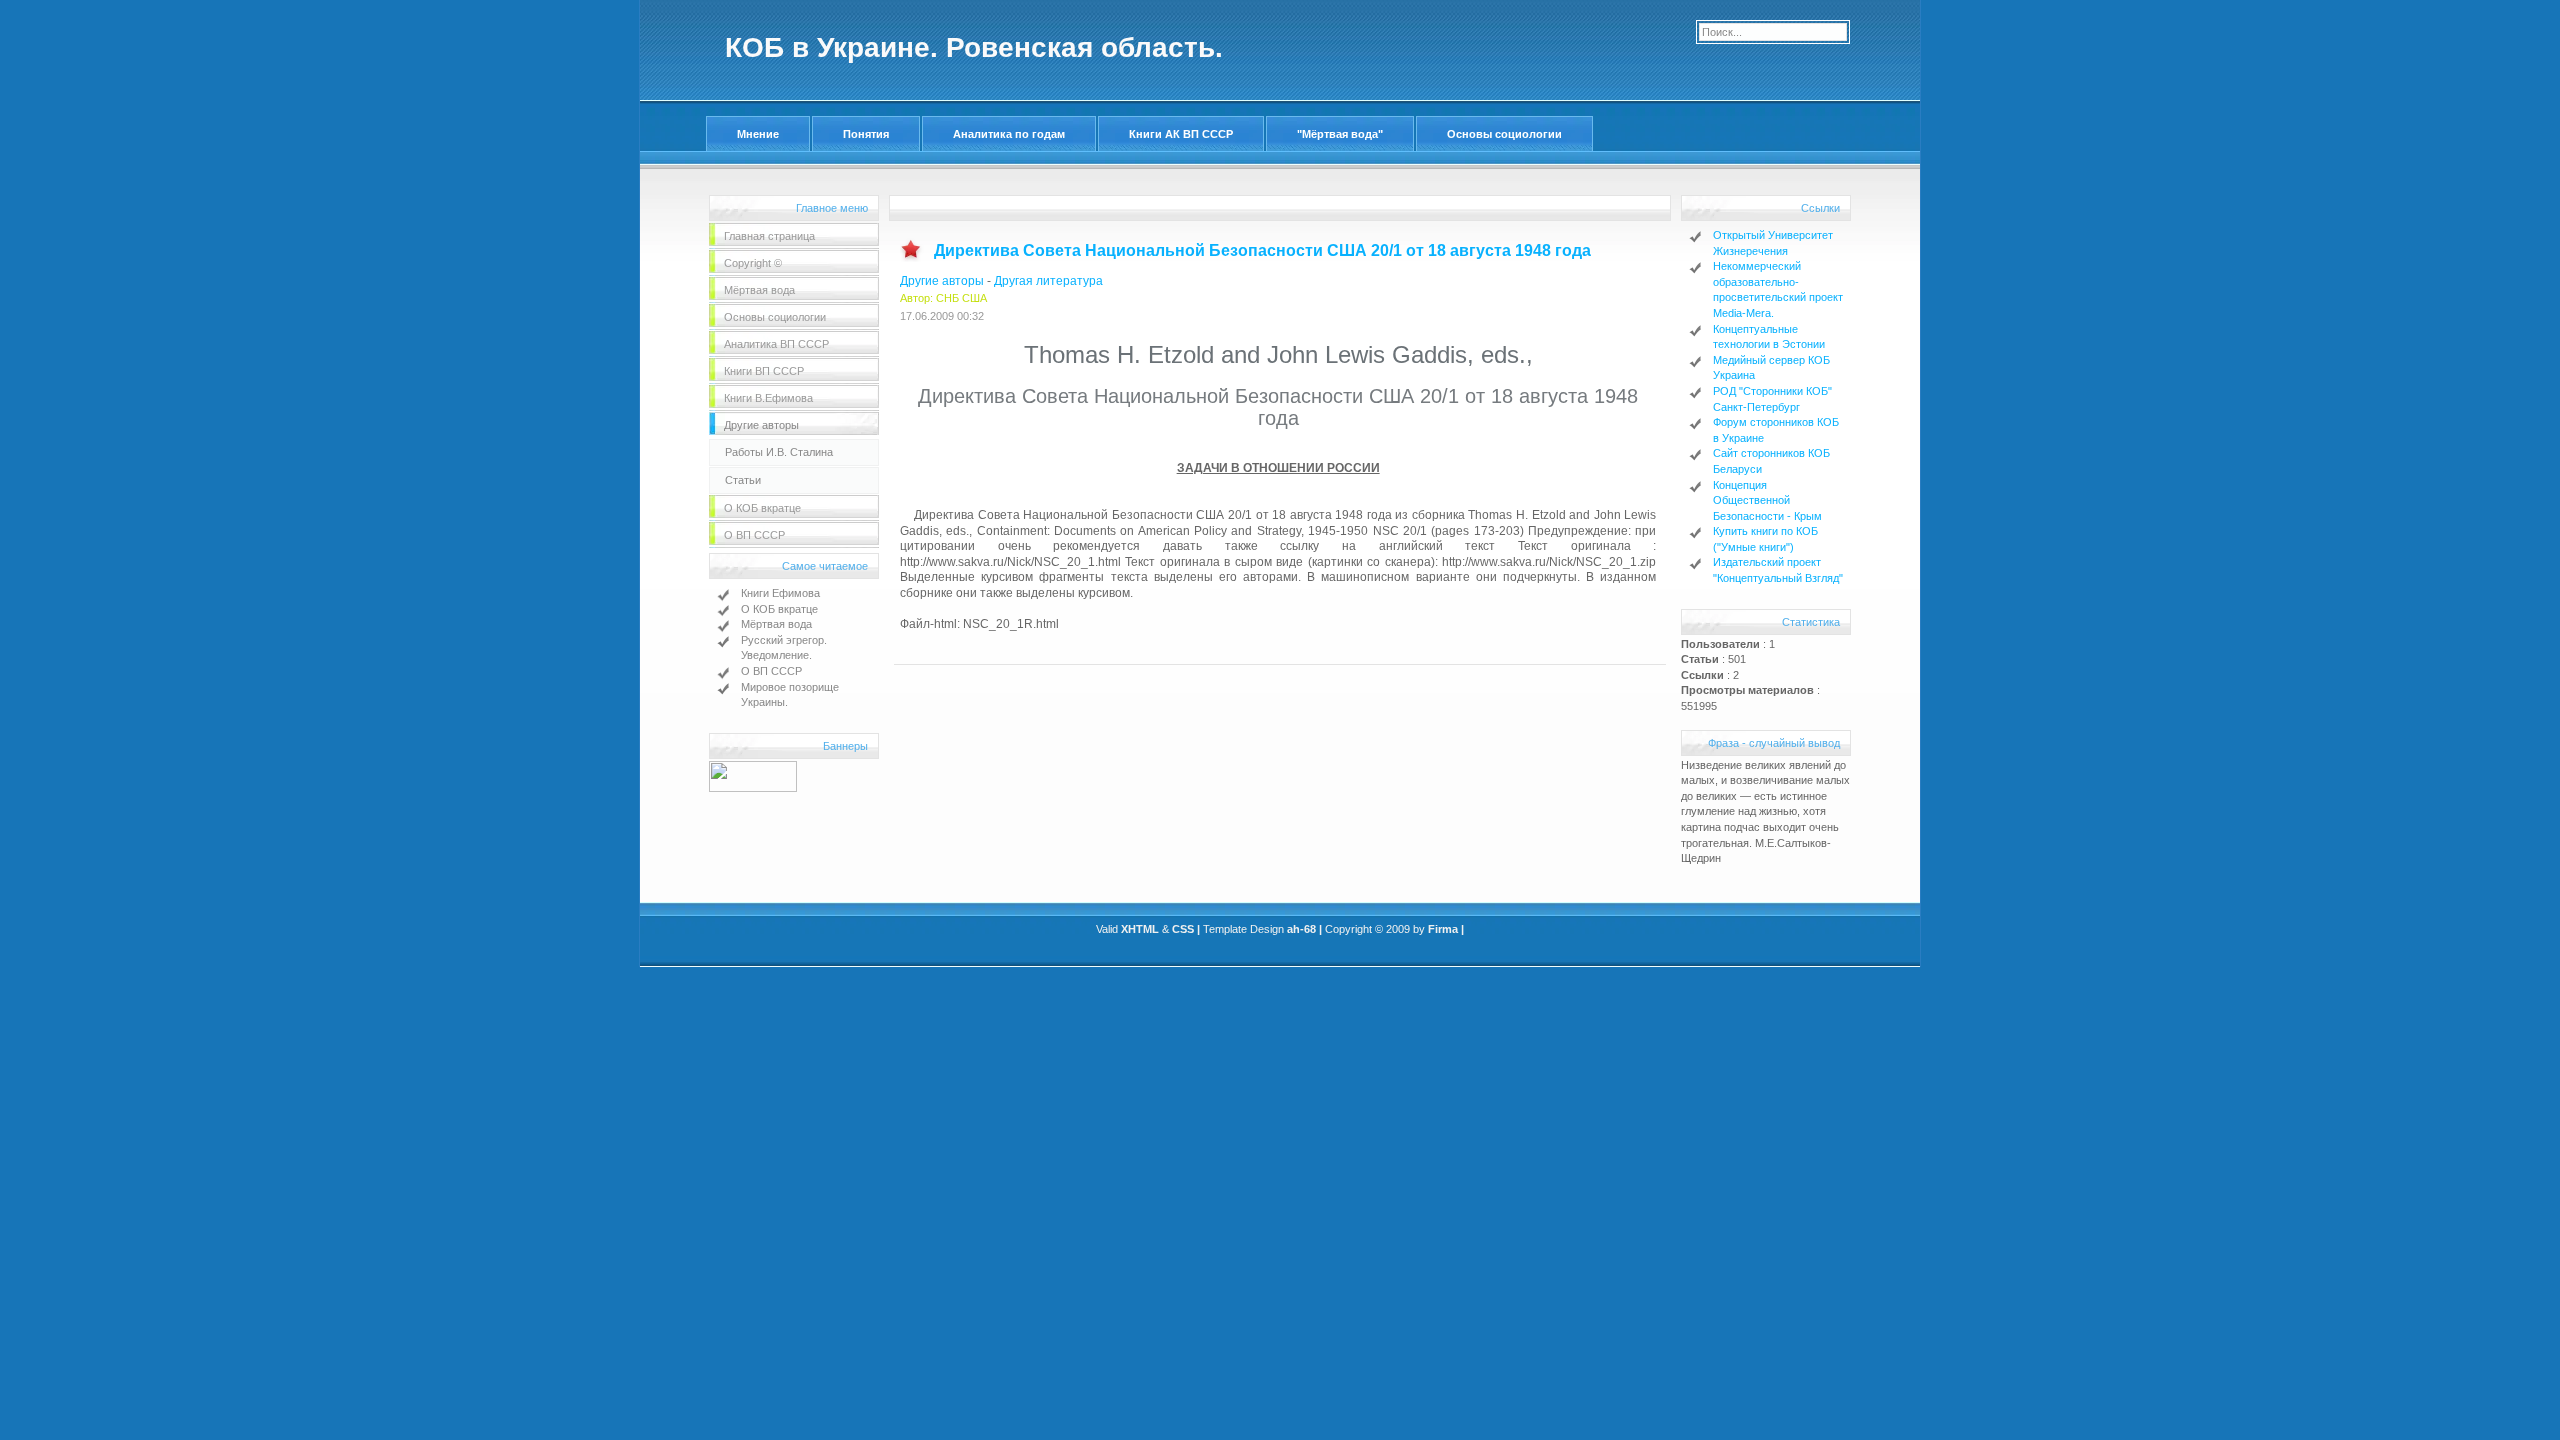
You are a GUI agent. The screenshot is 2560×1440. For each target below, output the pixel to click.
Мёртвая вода (776, 624)
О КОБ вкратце (779, 609)
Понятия (866, 134)
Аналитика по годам (1009, 134)
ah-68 (1301, 929)
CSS (1183, 929)
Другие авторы (942, 281)
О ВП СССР (771, 671)
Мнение (758, 134)
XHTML (1140, 929)
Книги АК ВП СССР (1181, 134)
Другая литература (1048, 281)
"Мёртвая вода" (1340, 134)
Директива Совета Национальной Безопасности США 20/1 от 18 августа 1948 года (1262, 250)
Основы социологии (1504, 134)
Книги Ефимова (780, 593)
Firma (1443, 929)
